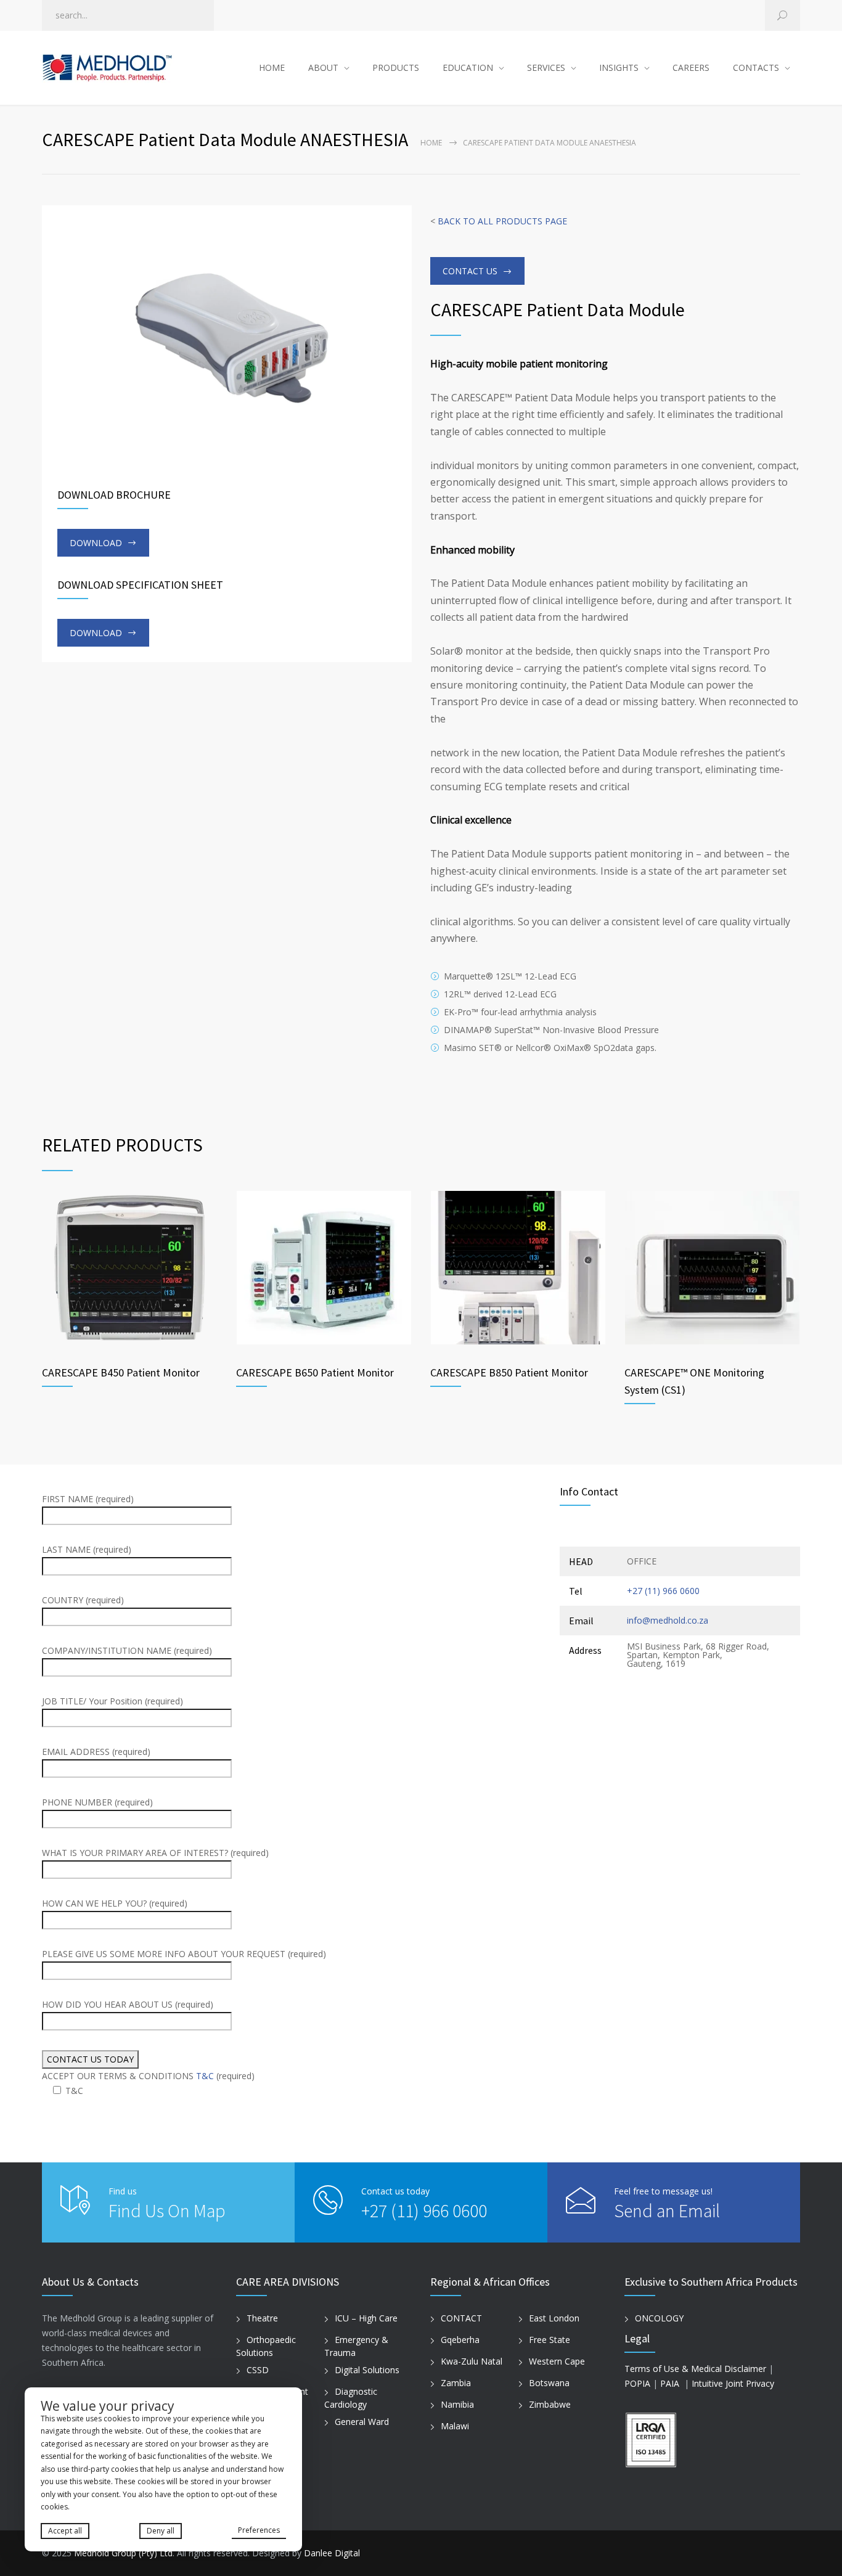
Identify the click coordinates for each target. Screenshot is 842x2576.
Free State (550, 2340)
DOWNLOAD (96, 543)
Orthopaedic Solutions (266, 2346)
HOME (272, 67)
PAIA (670, 2383)
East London (554, 2318)
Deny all (161, 2531)
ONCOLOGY (659, 2318)
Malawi (455, 2426)
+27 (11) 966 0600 (663, 1591)
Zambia (456, 2383)
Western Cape (557, 2361)
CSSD (258, 2370)
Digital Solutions (367, 2370)
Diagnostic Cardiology (351, 2398)
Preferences (259, 2530)
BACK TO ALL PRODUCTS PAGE (502, 221)
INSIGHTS (619, 67)
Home (431, 143)
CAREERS (691, 67)
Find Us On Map (167, 2210)
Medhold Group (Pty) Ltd (123, 2553)
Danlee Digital (332, 2553)
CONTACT (461, 2318)
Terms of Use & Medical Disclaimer (695, 2369)
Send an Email (667, 2210)
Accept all (65, 2531)
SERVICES (546, 67)
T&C (205, 2076)
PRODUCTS (396, 67)
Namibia (457, 2404)
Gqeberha (460, 2340)
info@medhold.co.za (668, 1620)
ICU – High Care (366, 2318)
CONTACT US (470, 271)
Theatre (262, 2318)
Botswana (549, 2383)
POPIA (637, 2383)
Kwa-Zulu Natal (472, 2361)
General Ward (362, 2422)
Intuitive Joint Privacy (733, 2383)
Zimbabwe (550, 2404)
